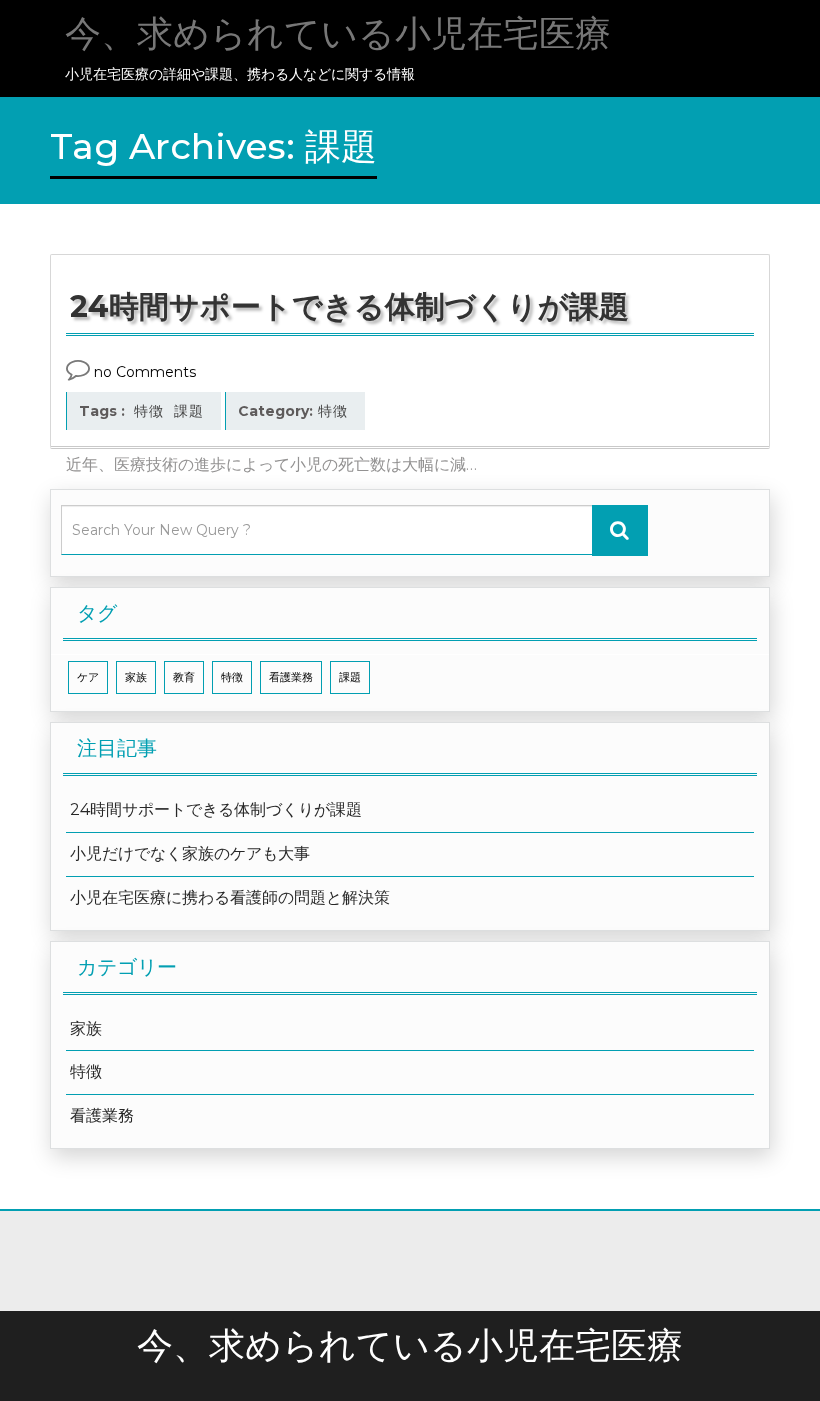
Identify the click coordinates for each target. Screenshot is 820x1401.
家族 (136, 677)
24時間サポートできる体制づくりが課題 (216, 809)
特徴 (149, 411)
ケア (88, 677)
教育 (184, 677)
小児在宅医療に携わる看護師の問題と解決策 (230, 897)
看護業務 (291, 677)
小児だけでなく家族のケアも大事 (190, 853)
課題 (189, 411)
